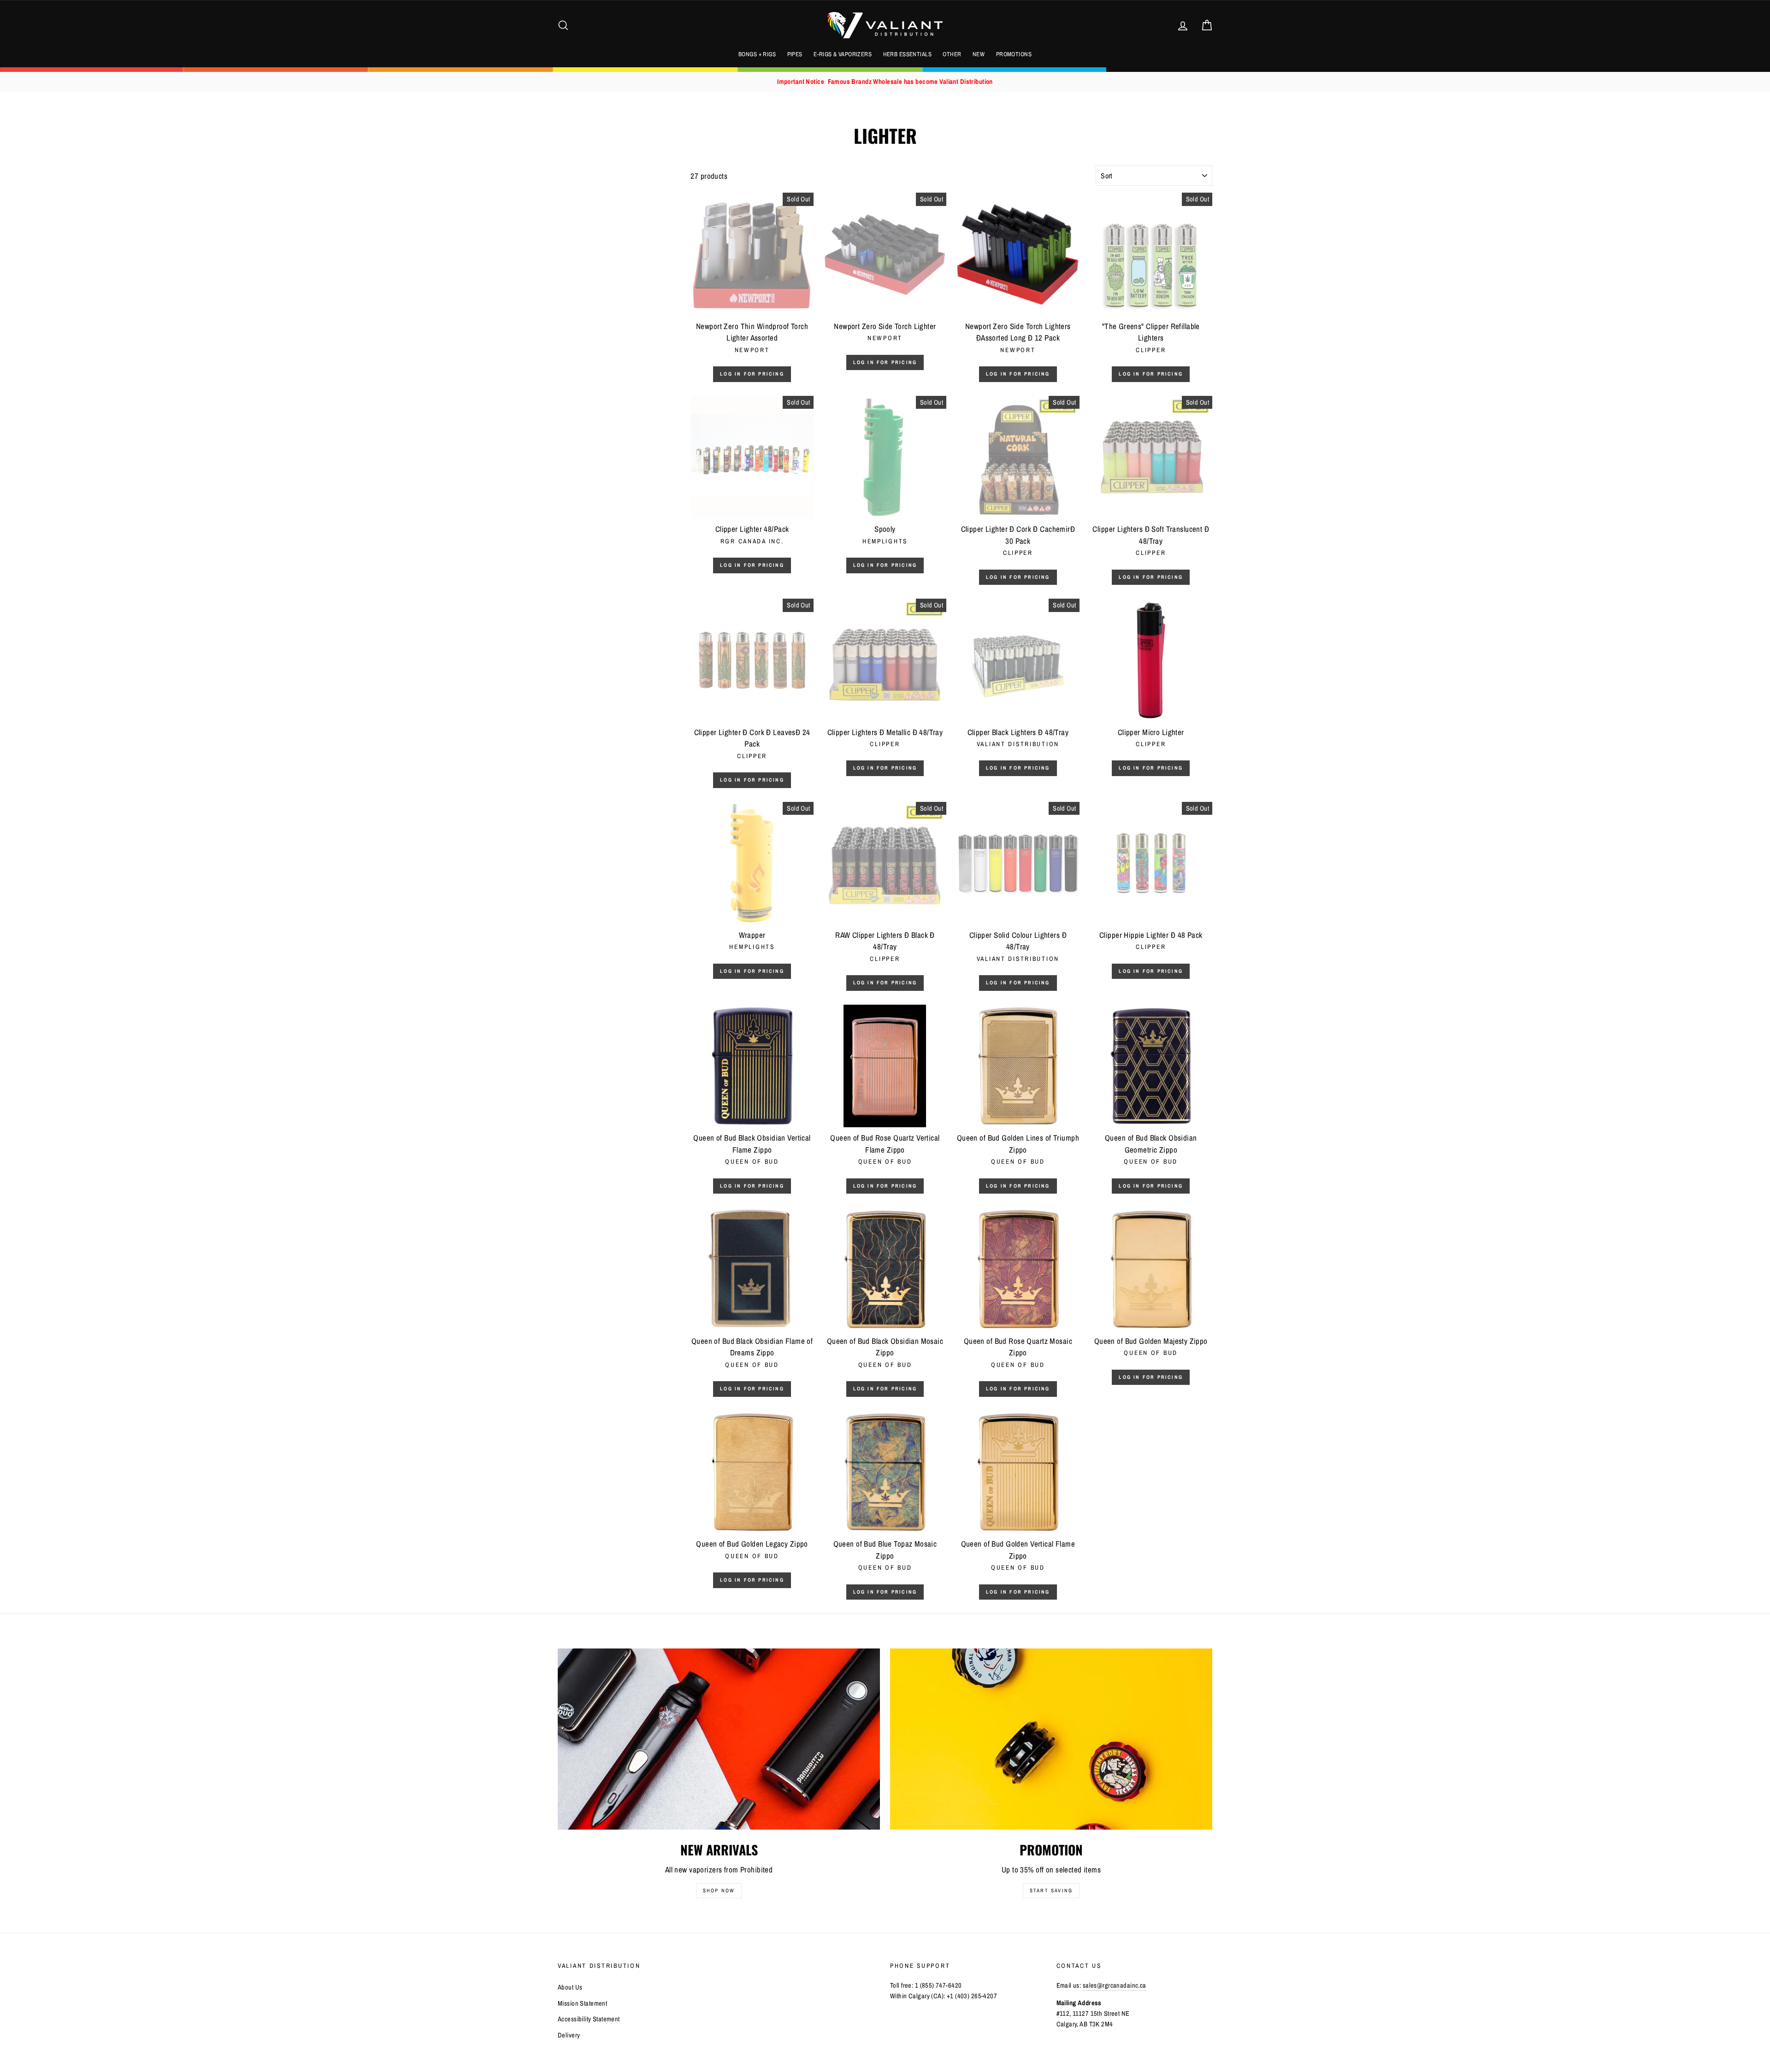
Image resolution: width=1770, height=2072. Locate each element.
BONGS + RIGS (757, 54)
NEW (979, 54)
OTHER (952, 54)
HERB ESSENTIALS (907, 54)
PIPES (795, 54)
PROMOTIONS (1014, 54)
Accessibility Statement (589, 2019)
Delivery (569, 2035)
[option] (885, 82)
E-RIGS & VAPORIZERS (843, 54)
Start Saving (1051, 1890)
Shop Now (719, 1890)
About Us (570, 1987)
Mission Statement (582, 2003)
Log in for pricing (752, 374)
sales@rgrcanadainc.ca (1115, 1985)
